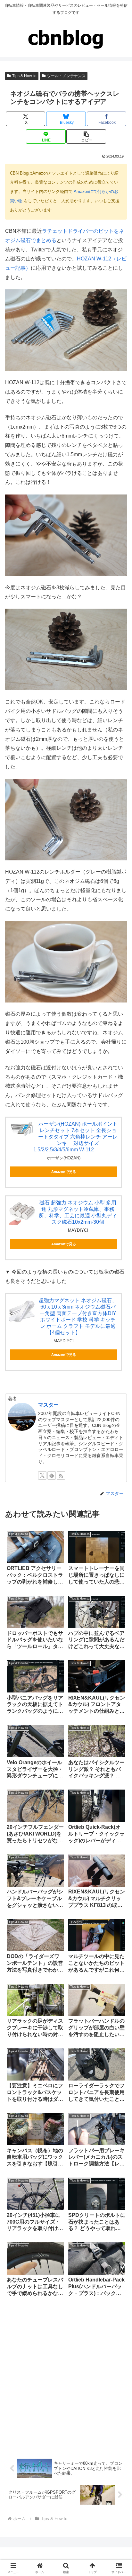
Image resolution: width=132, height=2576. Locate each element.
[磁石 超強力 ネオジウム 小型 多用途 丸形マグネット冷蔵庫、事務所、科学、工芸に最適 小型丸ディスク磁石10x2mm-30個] (22, 1212)
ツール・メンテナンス (66, 76)
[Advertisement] (66, 2377)
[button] (86, 136)
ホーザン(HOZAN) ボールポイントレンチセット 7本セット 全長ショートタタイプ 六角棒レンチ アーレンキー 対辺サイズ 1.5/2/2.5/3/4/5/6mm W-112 (76, 1137)
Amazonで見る (64, 1172)
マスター (48, 1405)
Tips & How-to (24, 76)
